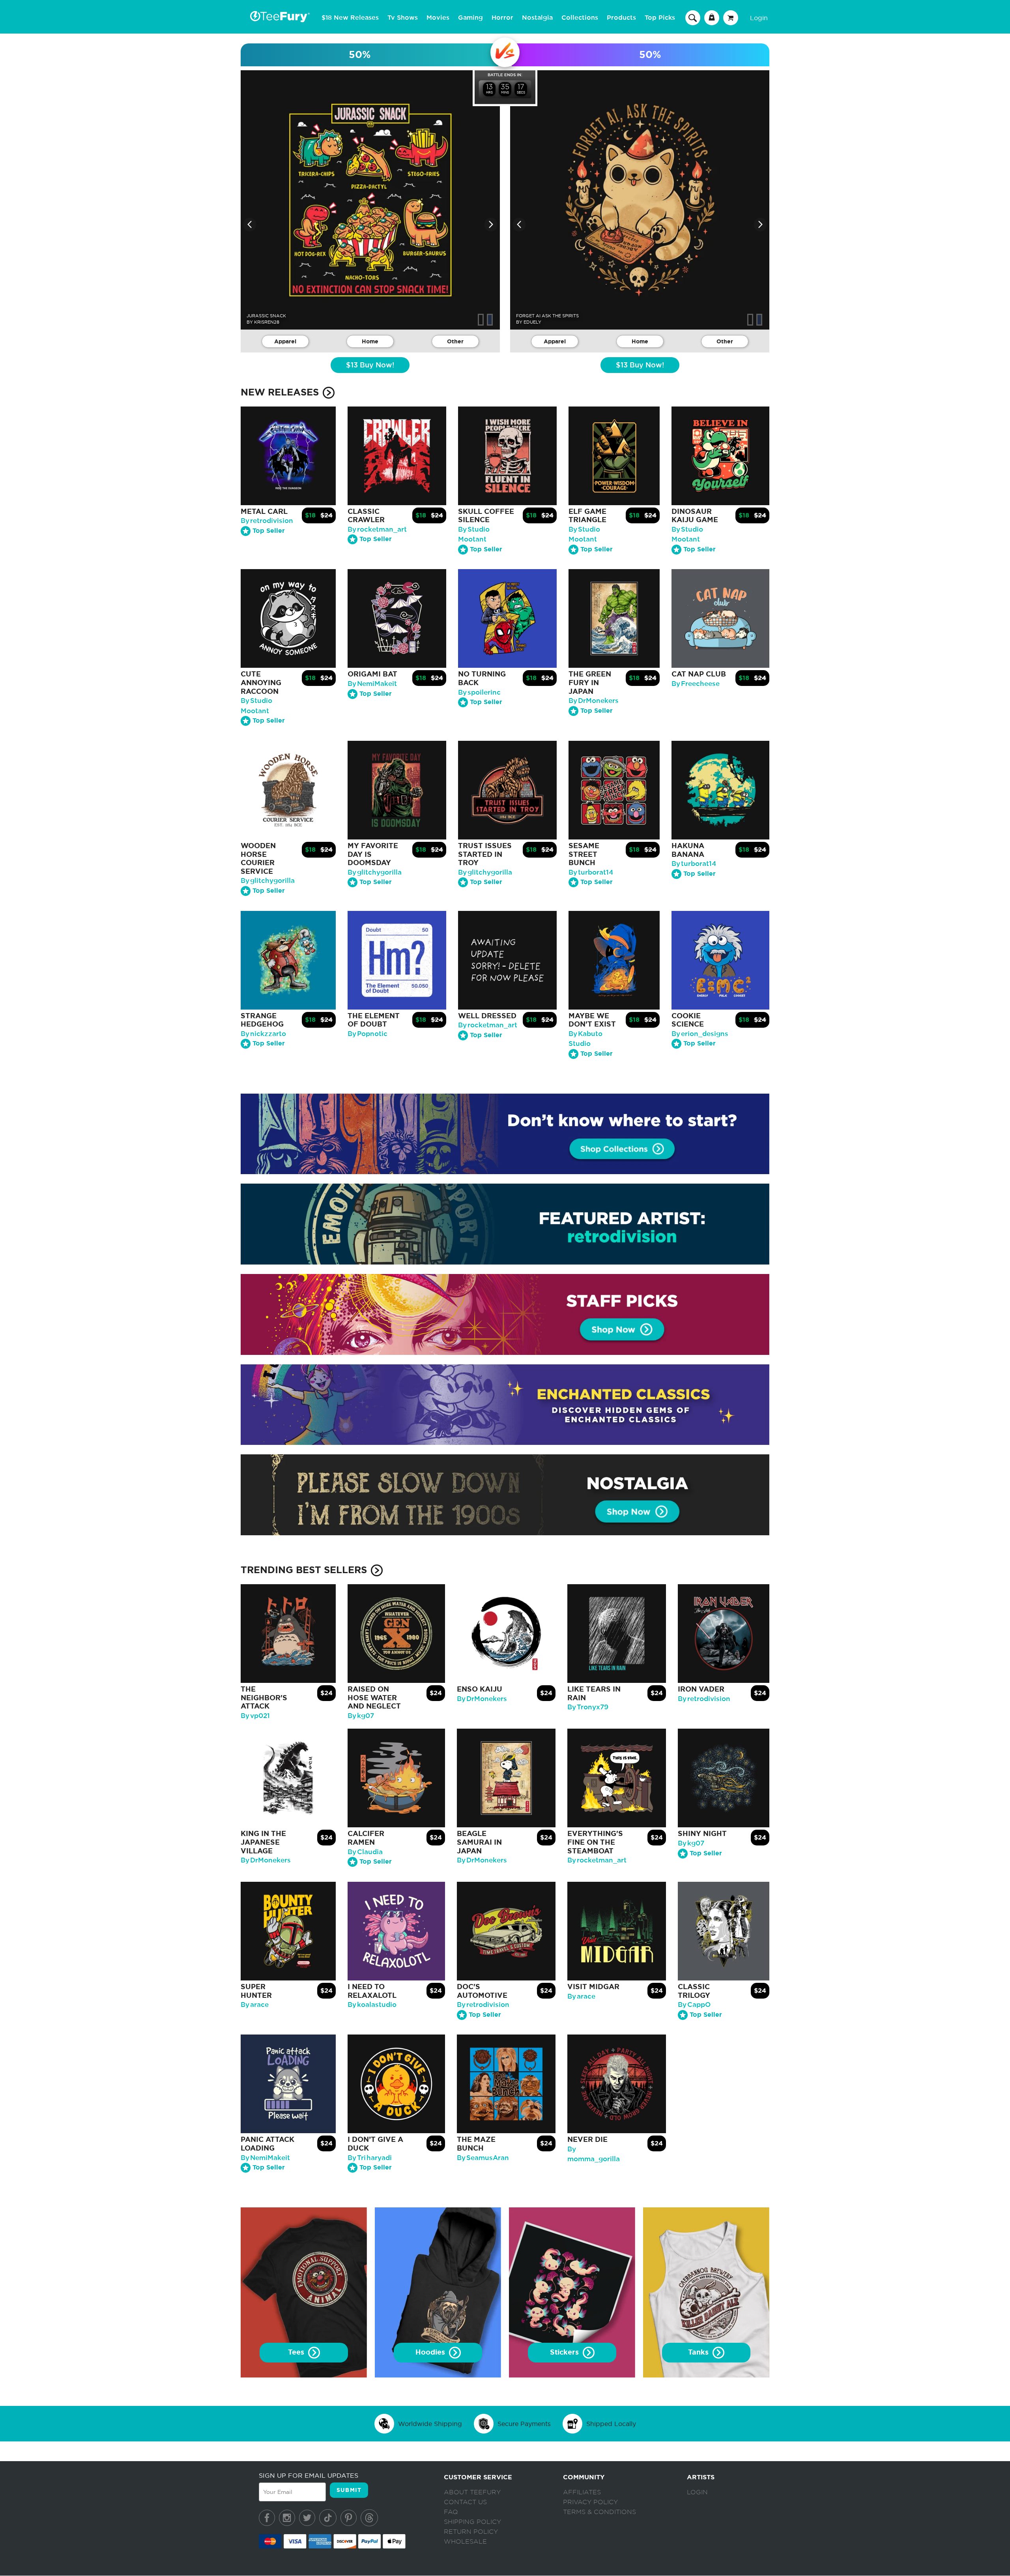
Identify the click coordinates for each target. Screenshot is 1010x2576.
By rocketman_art (377, 529)
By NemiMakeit (372, 684)
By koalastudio (372, 2005)
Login (759, 18)
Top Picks (660, 18)
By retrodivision (267, 521)
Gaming (470, 18)
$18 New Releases (350, 18)
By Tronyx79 (588, 1707)
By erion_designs (700, 1034)
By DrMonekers (594, 701)
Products (621, 18)
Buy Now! (370, 365)
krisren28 (267, 322)
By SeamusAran (483, 2158)
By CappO (694, 2005)
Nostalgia (537, 18)
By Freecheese (696, 684)
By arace (255, 2005)
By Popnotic (368, 1034)
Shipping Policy (472, 2522)
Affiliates (582, 2492)
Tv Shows (403, 18)
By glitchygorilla (268, 881)
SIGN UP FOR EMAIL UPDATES (309, 2475)
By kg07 (361, 1716)
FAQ (451, 2512)
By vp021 (255, 1716)
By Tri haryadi (370, 2158)
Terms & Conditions (599, 2512)
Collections (580, 18)
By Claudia (365, 1852)
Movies (438, 18)
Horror (502, 18)
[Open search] (693, 17)
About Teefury (472, 2492)
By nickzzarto (263, 1034)
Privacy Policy (590, 2502)
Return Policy (471, 2532)
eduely (532, 322)
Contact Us (465, 2502)
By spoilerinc (479, 692)
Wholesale (465, 2542)
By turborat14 (591, 872)
